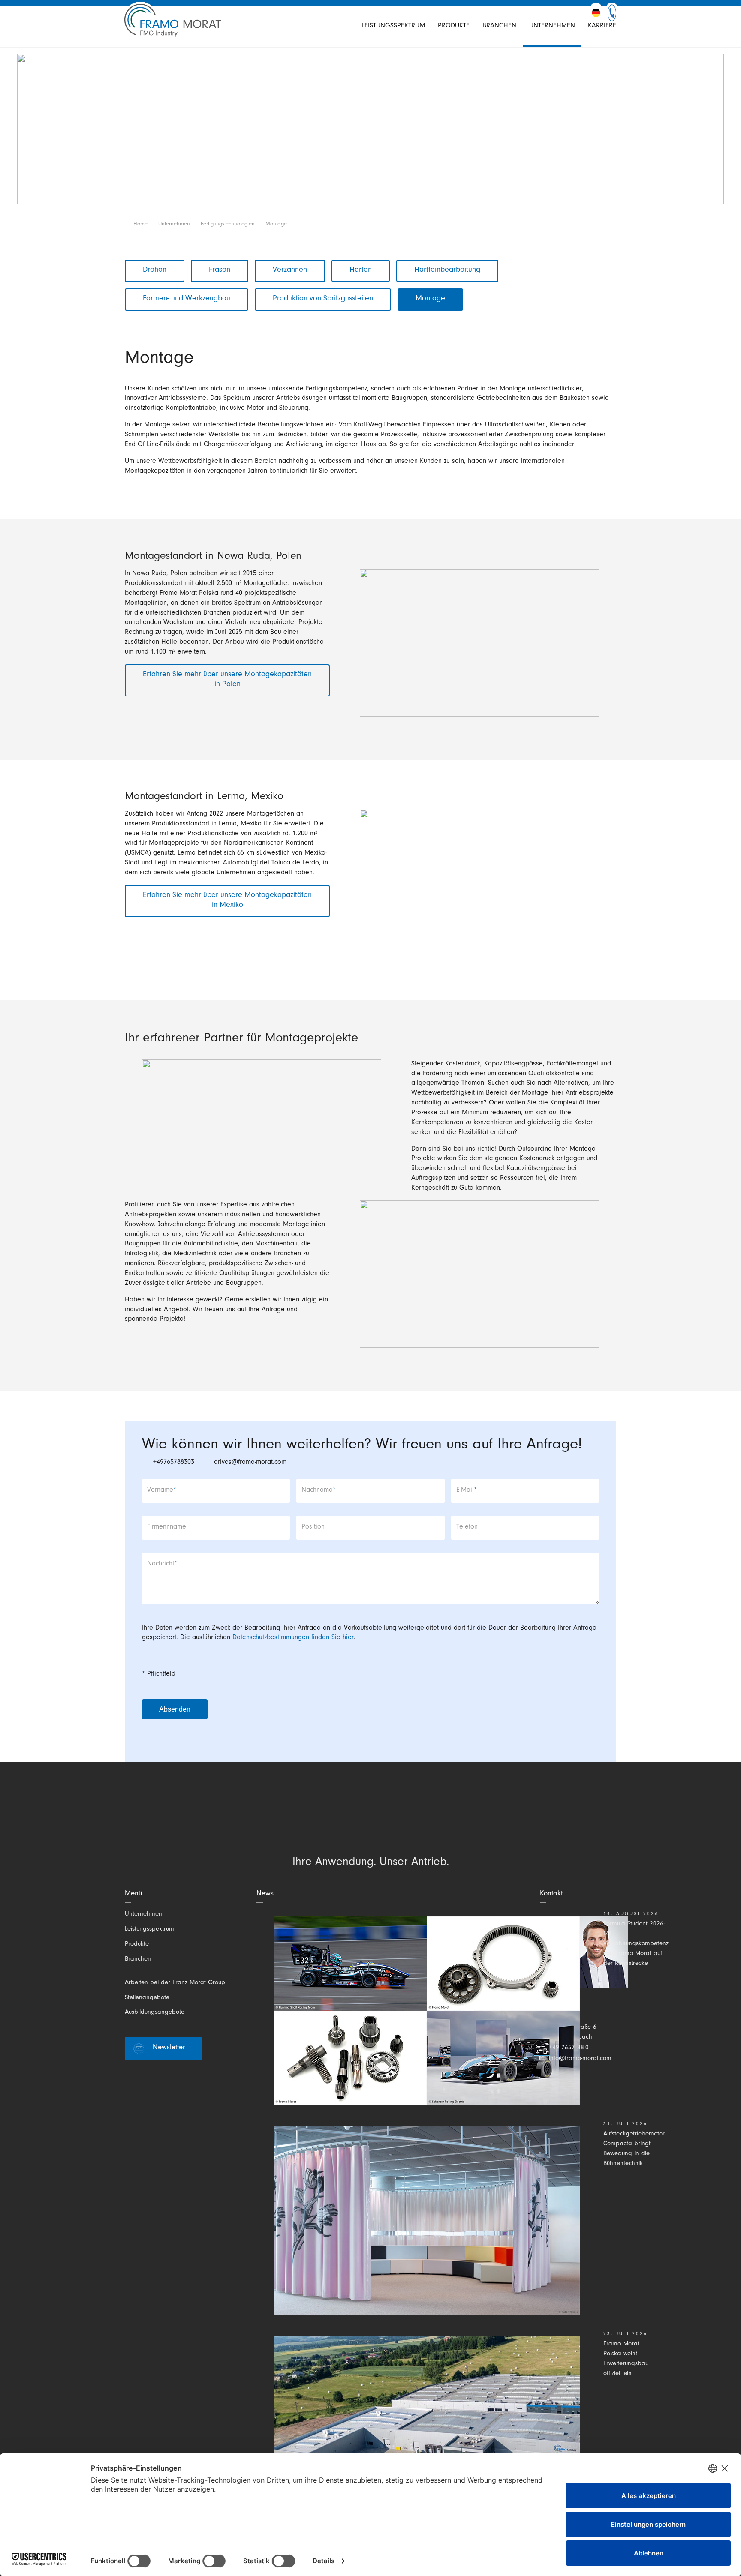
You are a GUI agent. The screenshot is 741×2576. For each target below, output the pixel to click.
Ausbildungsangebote (155, 2013)
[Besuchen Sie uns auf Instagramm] (355, 1824)
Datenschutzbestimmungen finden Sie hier (293, 1638)
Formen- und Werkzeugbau (187, 299)
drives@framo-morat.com (250, 1463)
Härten (361, 270)
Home (140, 224)
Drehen (155, 270)
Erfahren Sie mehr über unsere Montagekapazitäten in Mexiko (227, 901)
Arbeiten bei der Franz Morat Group (175, 1983)
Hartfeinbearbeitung (447, 270)
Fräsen (220, 270)
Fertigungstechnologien (228, 224)
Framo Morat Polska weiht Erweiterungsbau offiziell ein (626, 2359)
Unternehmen (552, 26)
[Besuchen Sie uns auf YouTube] (414, 1824)
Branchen (499, 26)
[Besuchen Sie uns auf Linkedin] (325, 1824)
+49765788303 (174, 1463)
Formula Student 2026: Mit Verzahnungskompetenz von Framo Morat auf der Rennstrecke (636, 1944)
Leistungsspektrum (393, 26)
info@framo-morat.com (580, 2059)
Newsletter (169, 2048)
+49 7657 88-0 (569, 2048)
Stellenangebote (147, 1998)
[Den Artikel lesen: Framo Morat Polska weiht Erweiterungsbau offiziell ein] (427, 2431)
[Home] (173, 26)
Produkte (454, 26)
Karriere (602, 26)
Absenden (175, 1709)
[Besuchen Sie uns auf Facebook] (384, 1824)
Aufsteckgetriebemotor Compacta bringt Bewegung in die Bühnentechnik (634, 2149)
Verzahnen (290, 270)
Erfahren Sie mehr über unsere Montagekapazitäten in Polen (227, 680)
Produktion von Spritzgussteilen (323, 299)
